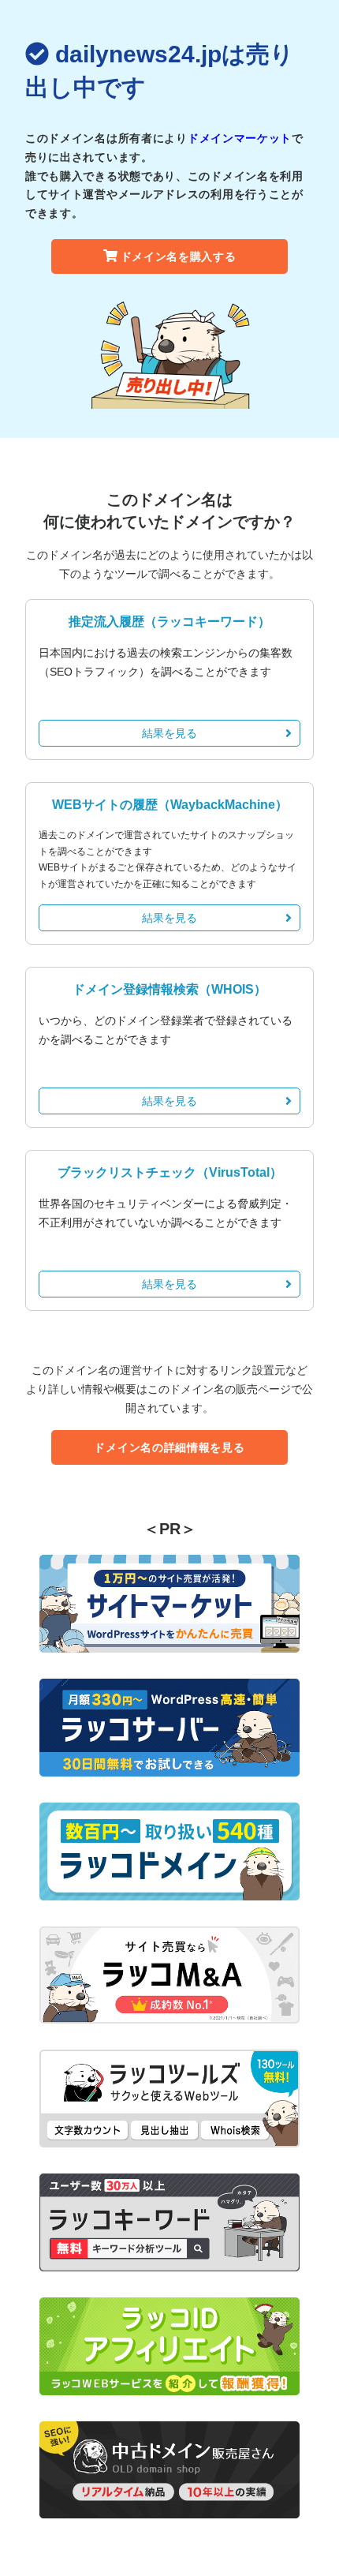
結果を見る (169, 733)
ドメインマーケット (240, 138)
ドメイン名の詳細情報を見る (169, 1447)
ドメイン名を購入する (179, 256)
